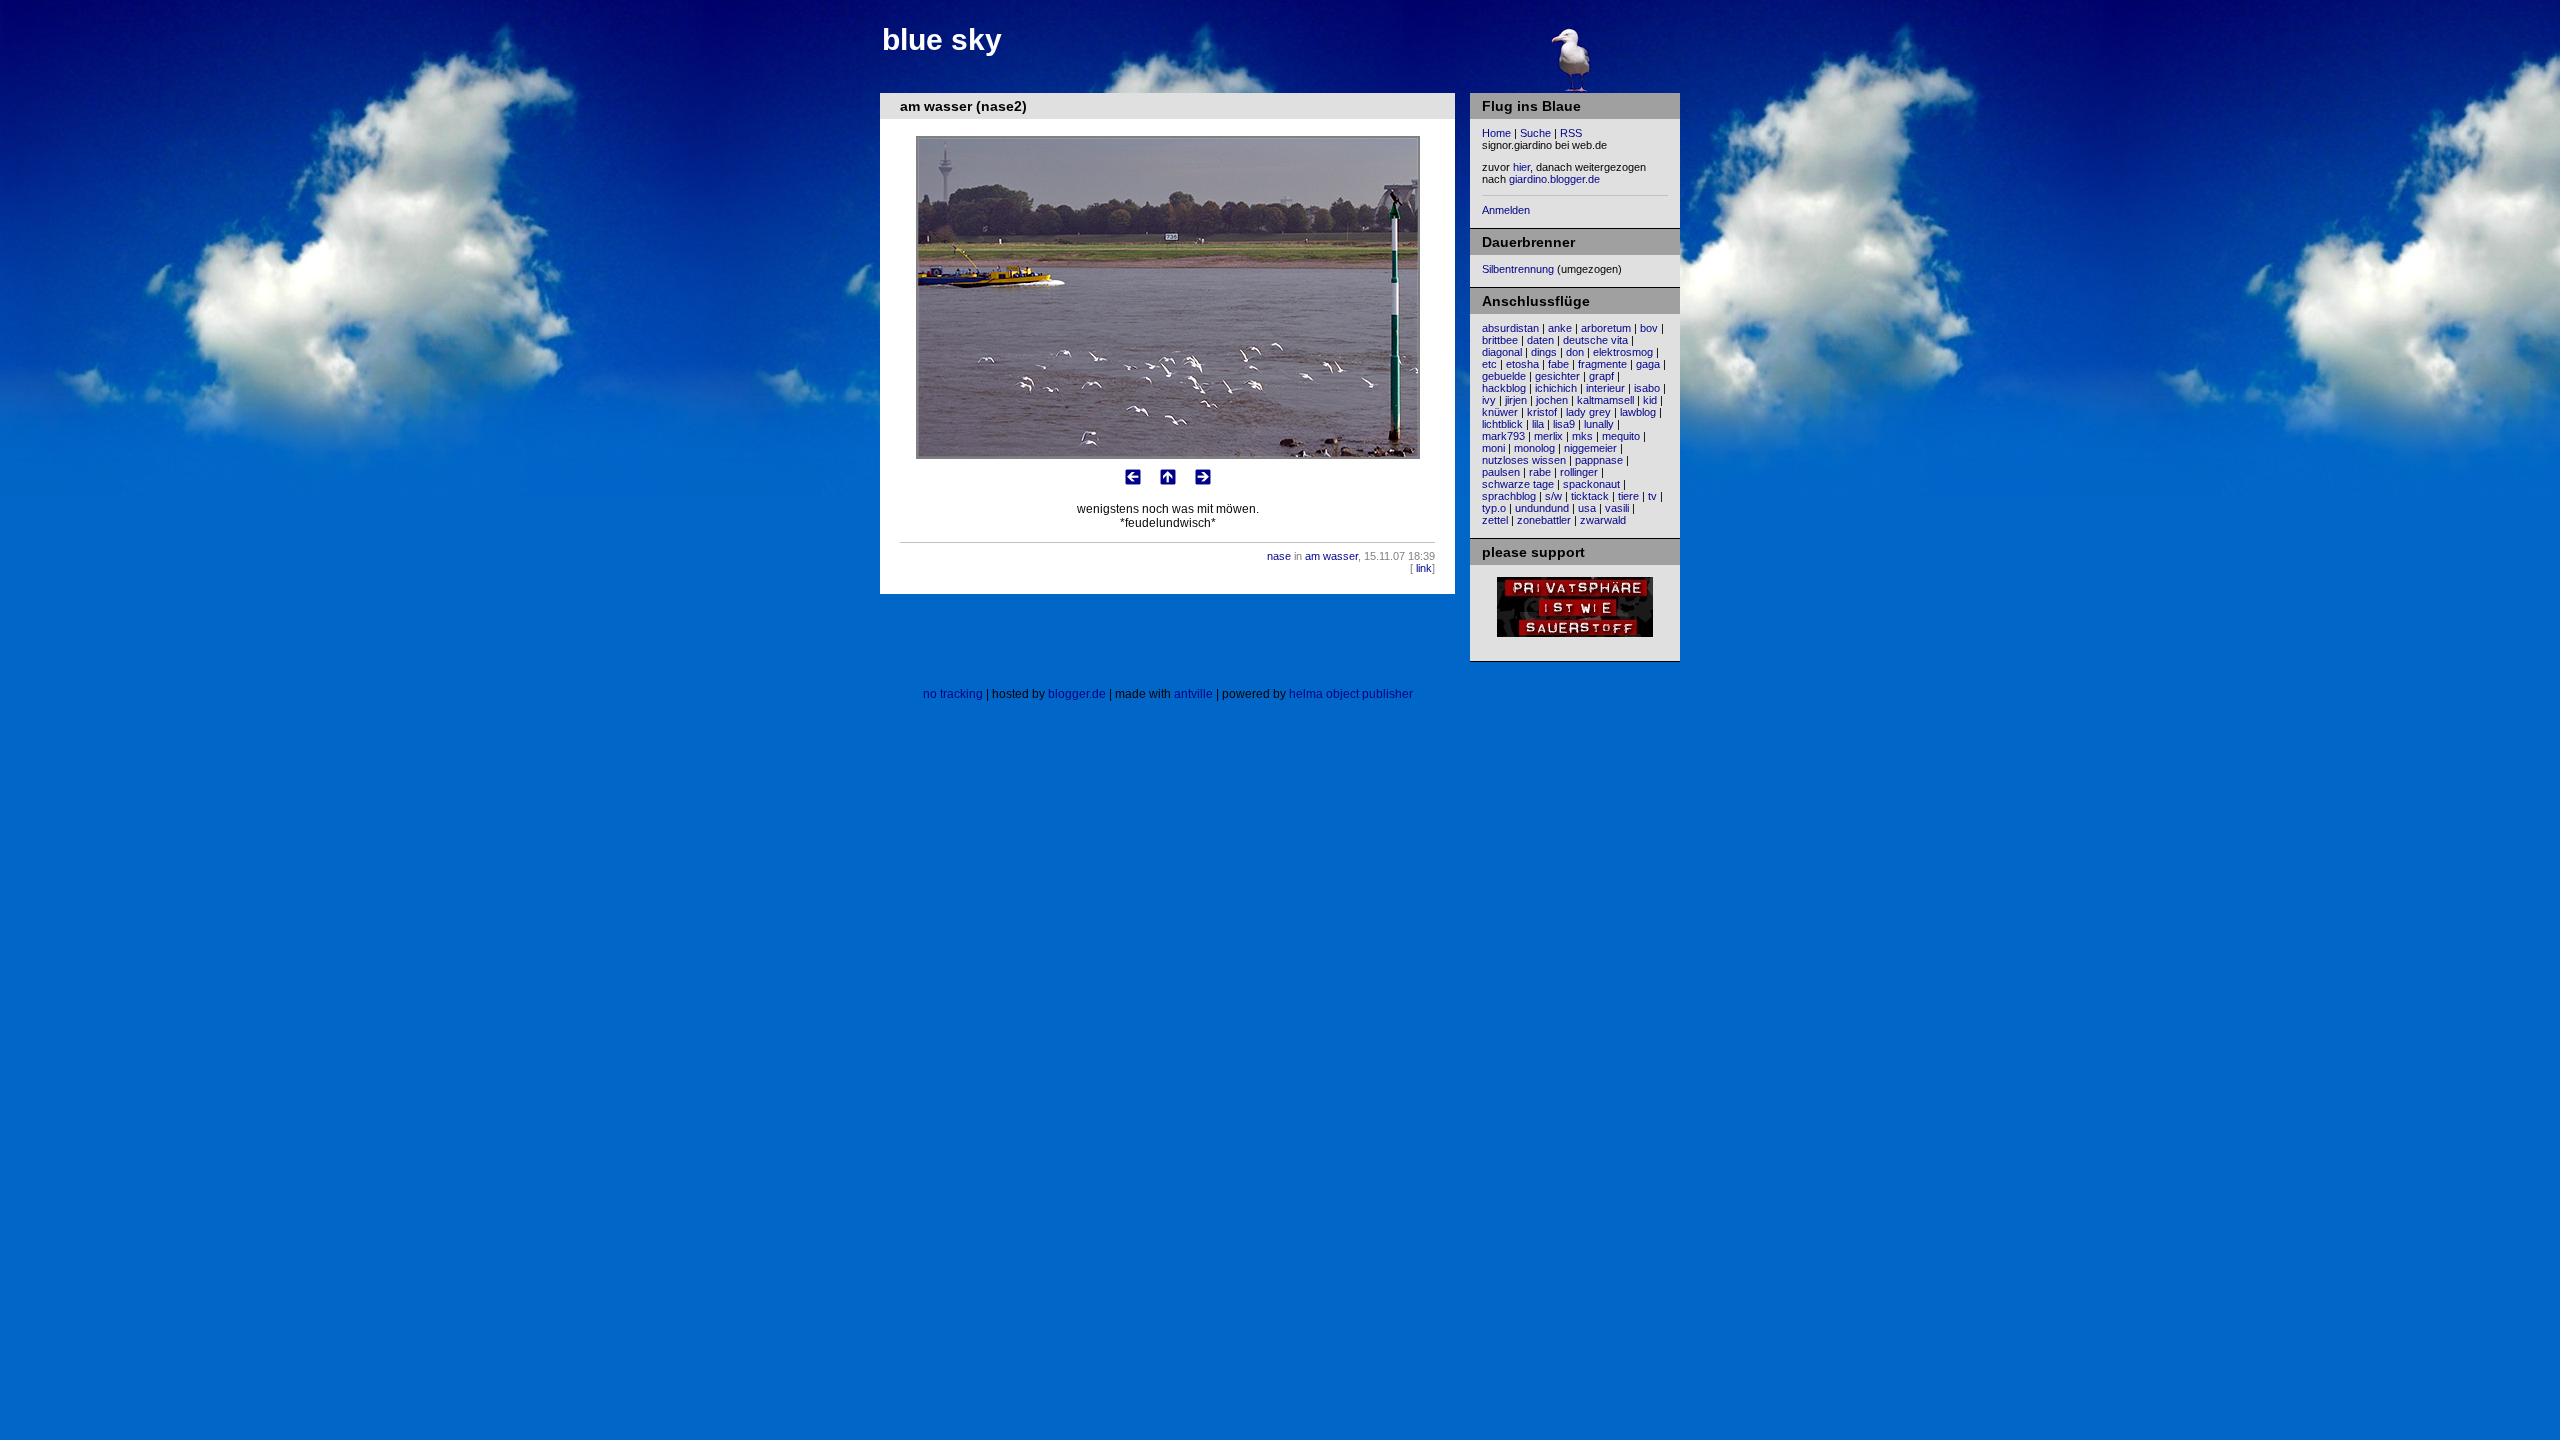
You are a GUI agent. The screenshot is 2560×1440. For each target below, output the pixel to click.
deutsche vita (1595, 340)
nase (1279, 556)
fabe (1558, 364)
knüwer (1500, 412)
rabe (1540, 472)
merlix (1548, 436)
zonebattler (1544, 520)
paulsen (1501, 472)
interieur (1605, 388)
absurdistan (1510, 328)
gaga (1648, 364)
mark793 (1503, 436)
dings (1544, 352)
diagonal (1502, 352)
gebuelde (1504, 376)
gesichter (1557, 376)
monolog (1534, 448)
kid (1650, 400)
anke (1560, 328)
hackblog (1504, 388)
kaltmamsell (1605, 400)
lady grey (1588, 412)
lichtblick (1502, 424)
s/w (1553, 496)
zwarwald (1603, 520)
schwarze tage (1518, 484)
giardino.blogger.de (1554, 179)
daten (1540, 340)
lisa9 (1564, 424)
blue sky (942, 39)
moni (1493, 448)
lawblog (1638, 412)
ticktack (1590, 496)
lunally (1599, 424)
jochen (1552, 400)
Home (1496, 133)
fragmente (1602, 364)
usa (1587, 508)
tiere (1628, 496)
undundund (1542, 508)
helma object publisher (1351, 694)
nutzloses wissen (1524, 460)
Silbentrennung (1518, 269)
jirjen (1516, 400)
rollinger (1579, 472)
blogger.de (1077, 694)
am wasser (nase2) (963, 106)
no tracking (953, 694)
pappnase (1599, 460)
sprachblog (1509, 496)
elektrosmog (1623, 352)
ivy (1489, 400)
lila (1538, 424)
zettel (1495, 520)
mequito (1621, 436)
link (1424, 568)
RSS (1571, 133)
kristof (1542, 412)
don (1575, 352)
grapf (1601, 376)
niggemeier (1590, 448)
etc (1489, 364)
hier (1521, 167)
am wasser (1331, 556)
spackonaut (1591, 484)
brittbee (1500, 340)
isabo (1647, 388)
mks (1582, 436)
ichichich (1556, 388)
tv (1652, 496)
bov (1649, 328)
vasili (1617, 508)
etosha (1522, 364)
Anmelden (1506, 210)
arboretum (1606, 328)
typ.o (1494, 508)
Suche (1535, 133)
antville (1193, 694)
